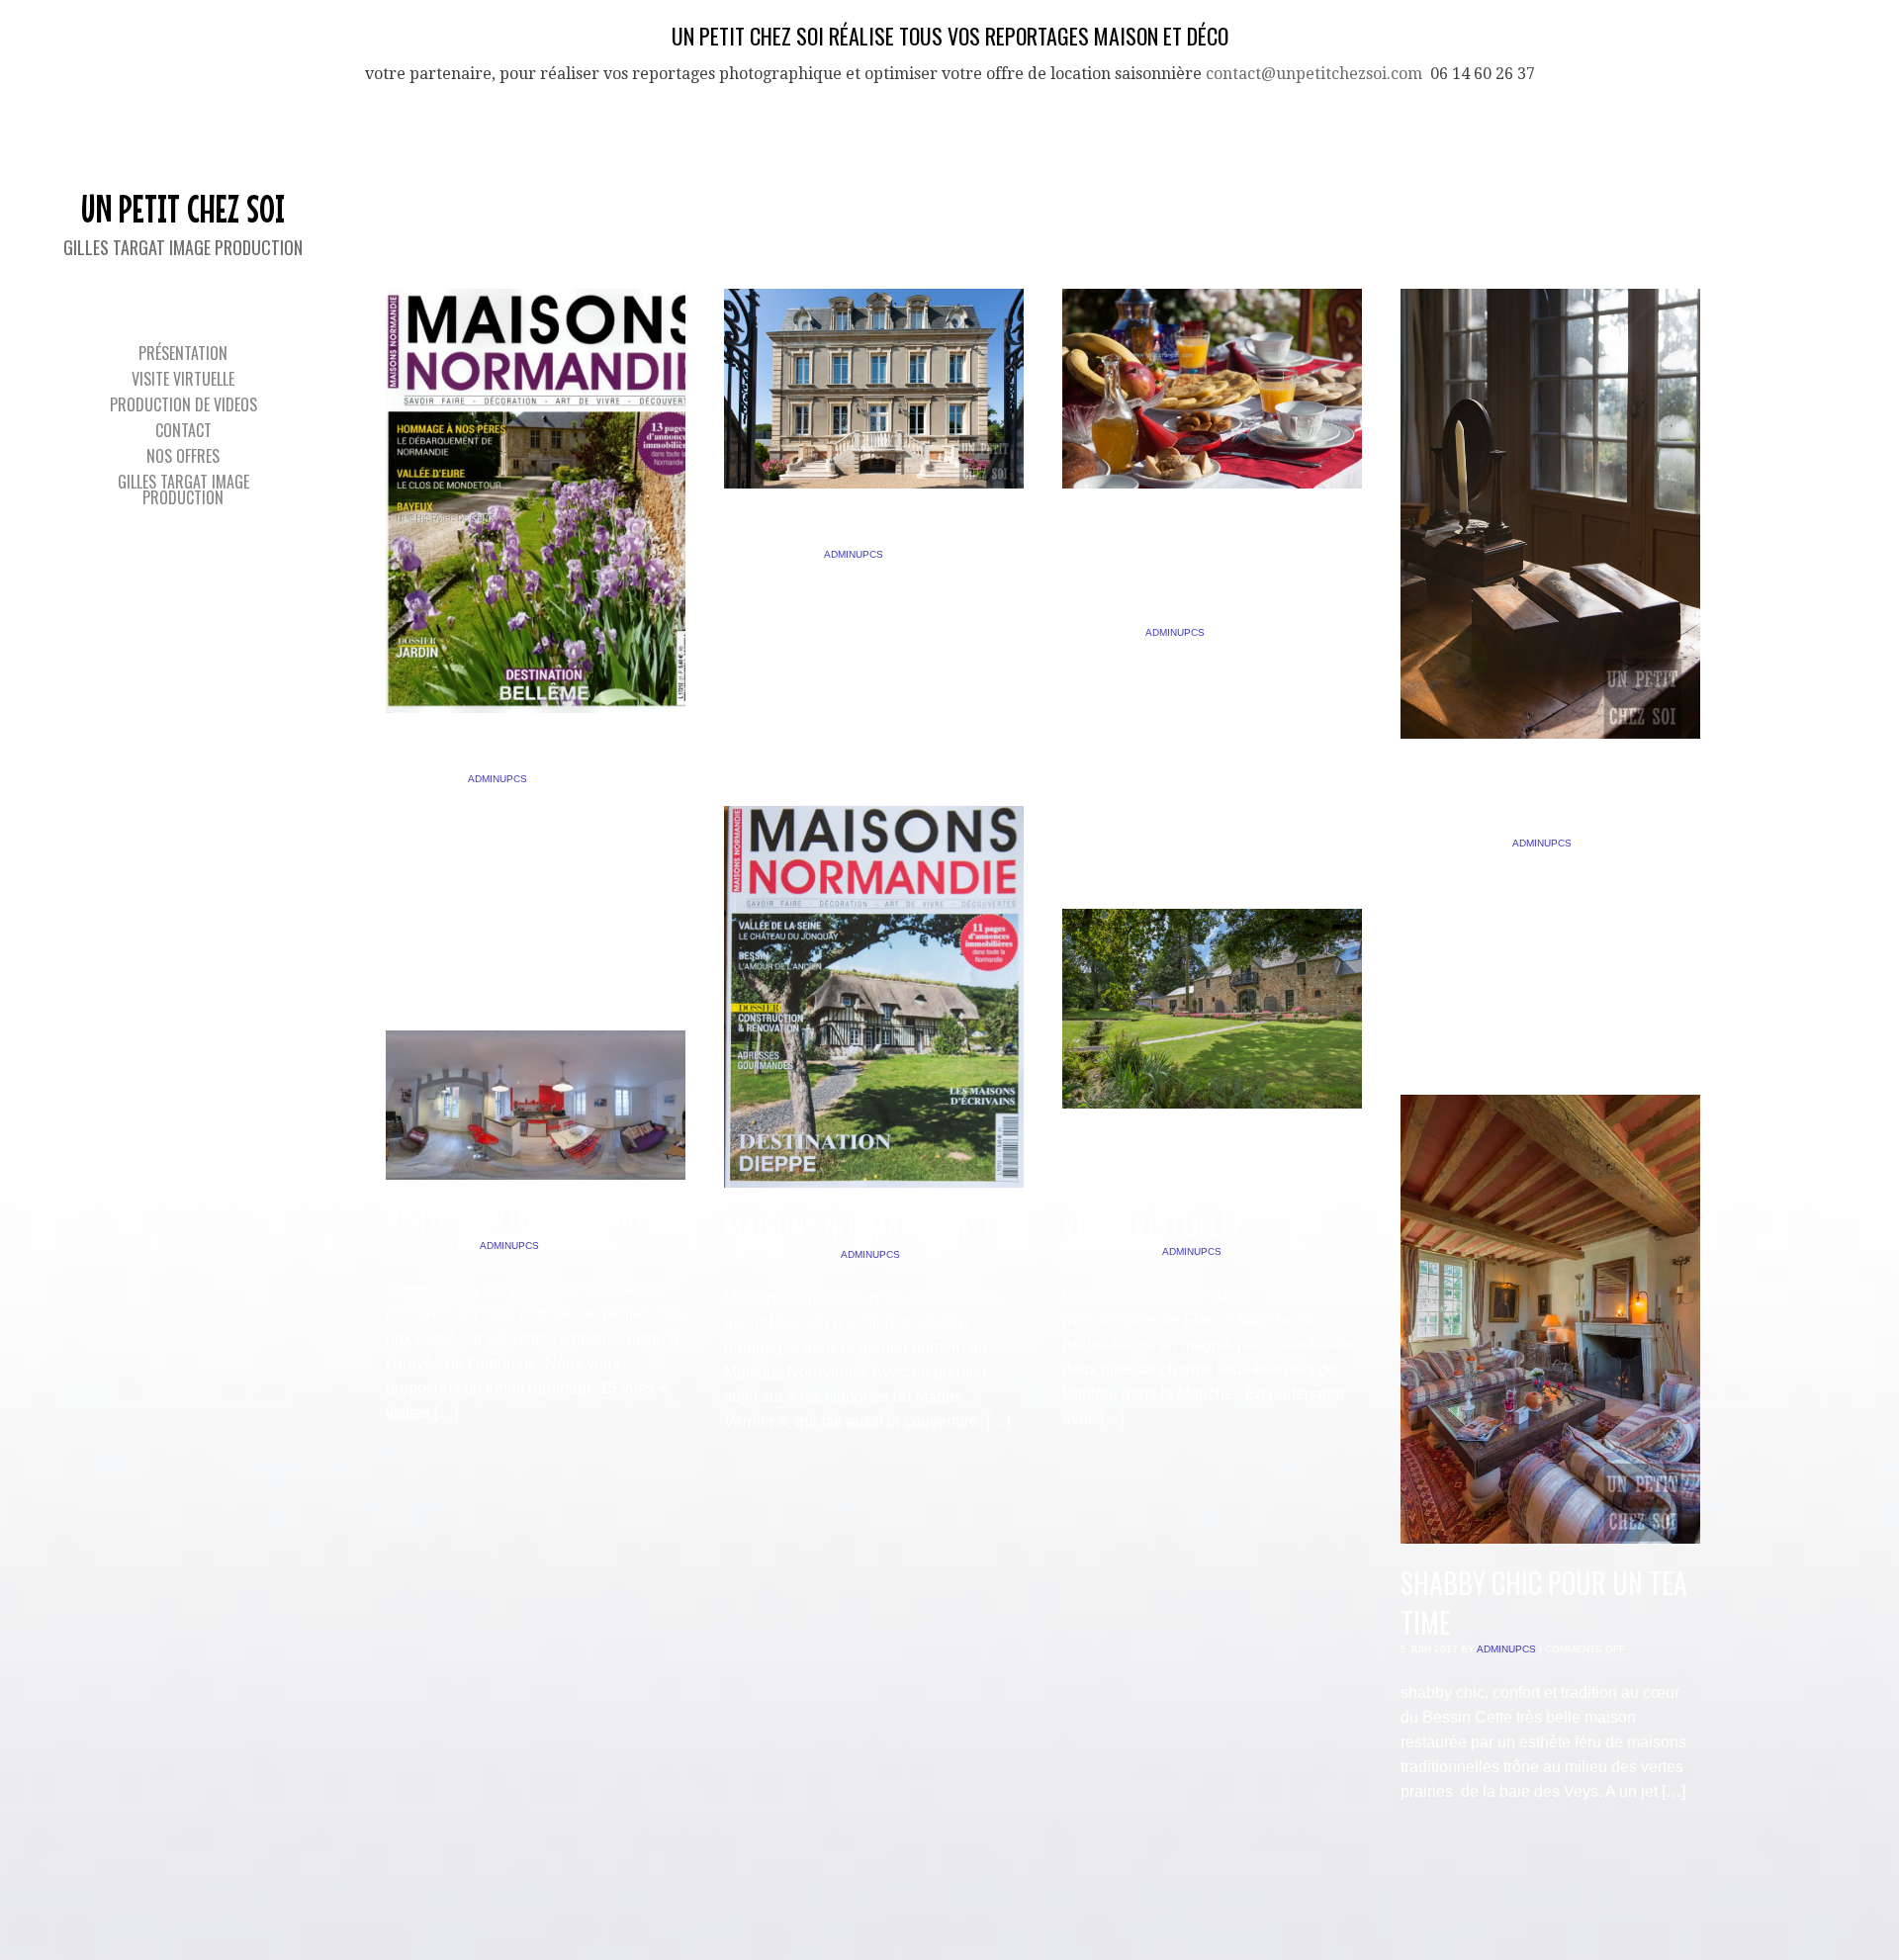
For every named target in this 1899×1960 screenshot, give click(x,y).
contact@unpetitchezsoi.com (1314, 74)
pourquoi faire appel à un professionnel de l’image (1194, 566)
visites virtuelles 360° (520, 1219)
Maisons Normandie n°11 (864, 1227)
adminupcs (497, 779)
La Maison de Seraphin (852, 528)
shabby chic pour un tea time (1544, 1602)
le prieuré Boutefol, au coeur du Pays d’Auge (1537, 797)
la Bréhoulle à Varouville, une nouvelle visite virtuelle (1209, 1186)
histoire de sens (479, 752)
